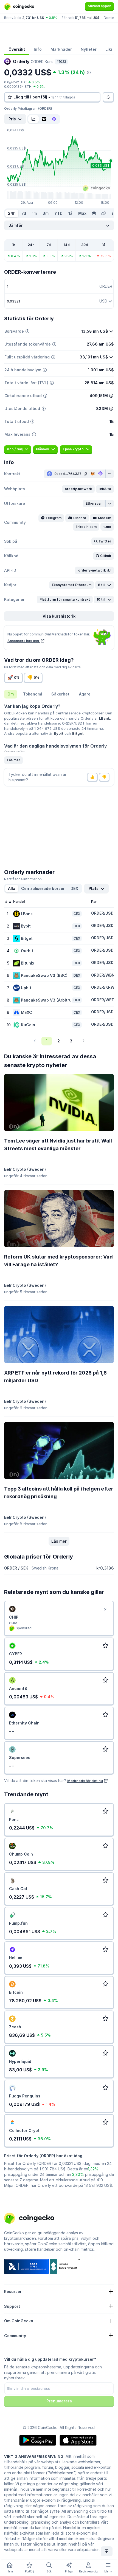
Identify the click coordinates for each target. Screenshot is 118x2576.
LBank (105, 718)
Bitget (78, 733)
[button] (78, 489)
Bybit (59, 733)
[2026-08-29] (94, 213)
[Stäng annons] (105, 1610)
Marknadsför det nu (85, 1781)
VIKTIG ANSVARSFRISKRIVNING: (34, 2456)
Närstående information (23, 879)
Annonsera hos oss (24, 641)
